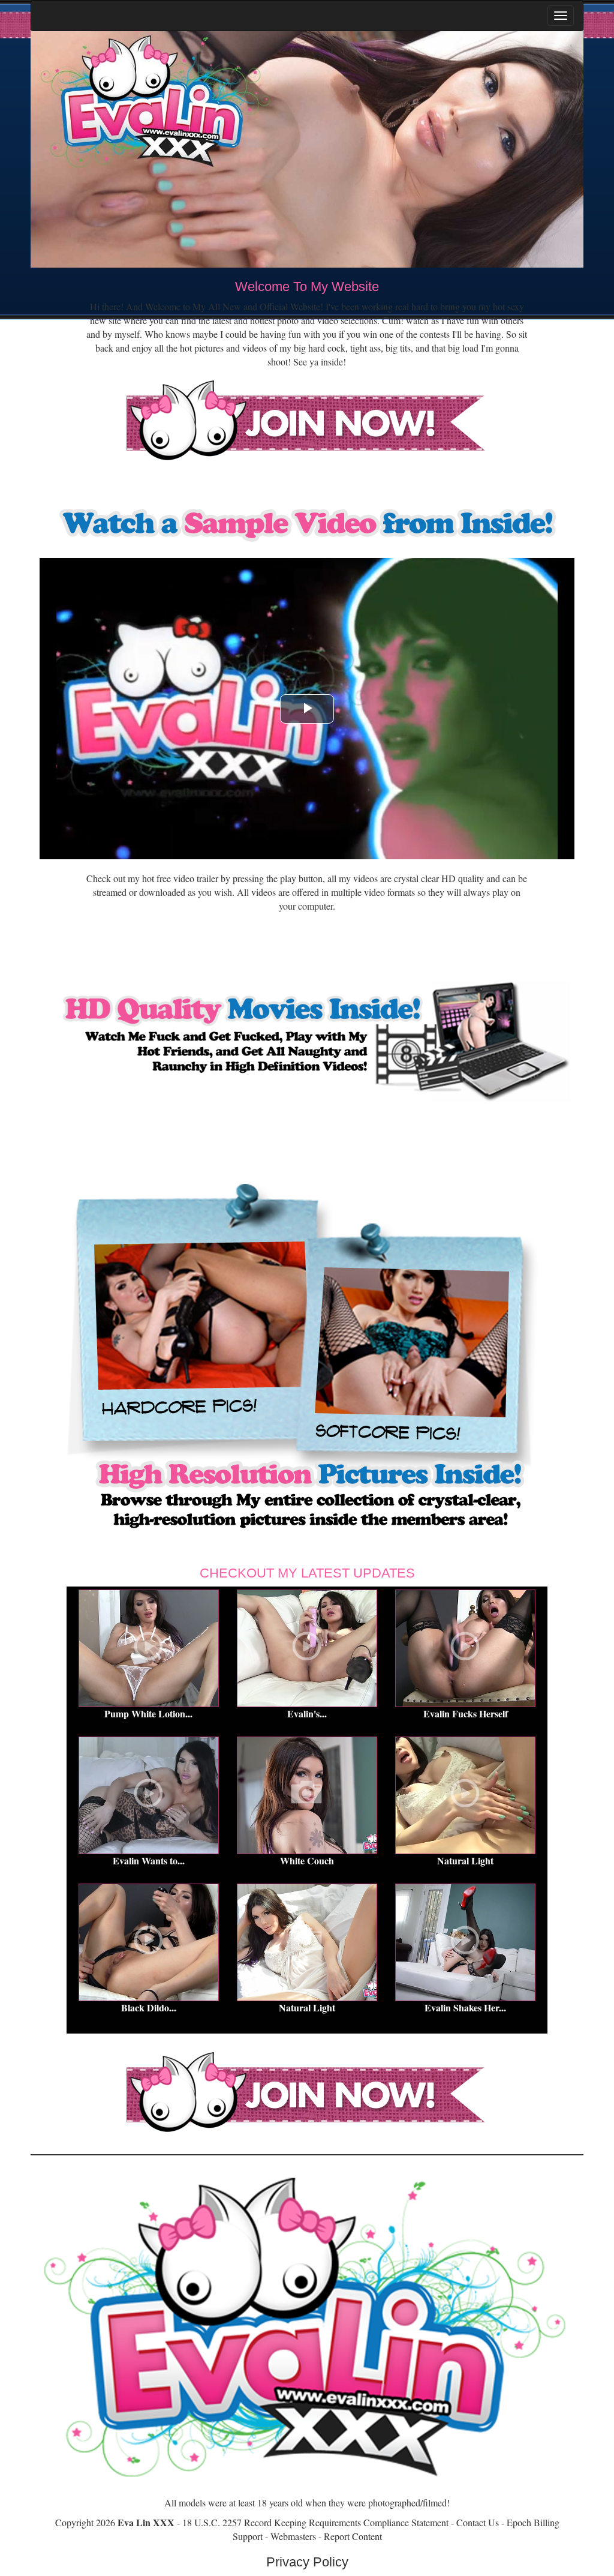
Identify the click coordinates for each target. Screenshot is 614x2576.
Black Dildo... (149, 2007)
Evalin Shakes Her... (465, 2007)
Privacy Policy (307, 2562)
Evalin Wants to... (149, 1860)
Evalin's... (307, 1713)
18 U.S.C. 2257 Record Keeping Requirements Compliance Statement (315, 2522)
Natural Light (465, 1860)
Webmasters (293, 2536)
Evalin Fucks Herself (466, 1713)
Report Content (353, 2536)
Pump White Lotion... (148, 1713)
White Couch (307, 1860)
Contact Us (478, 2522)
